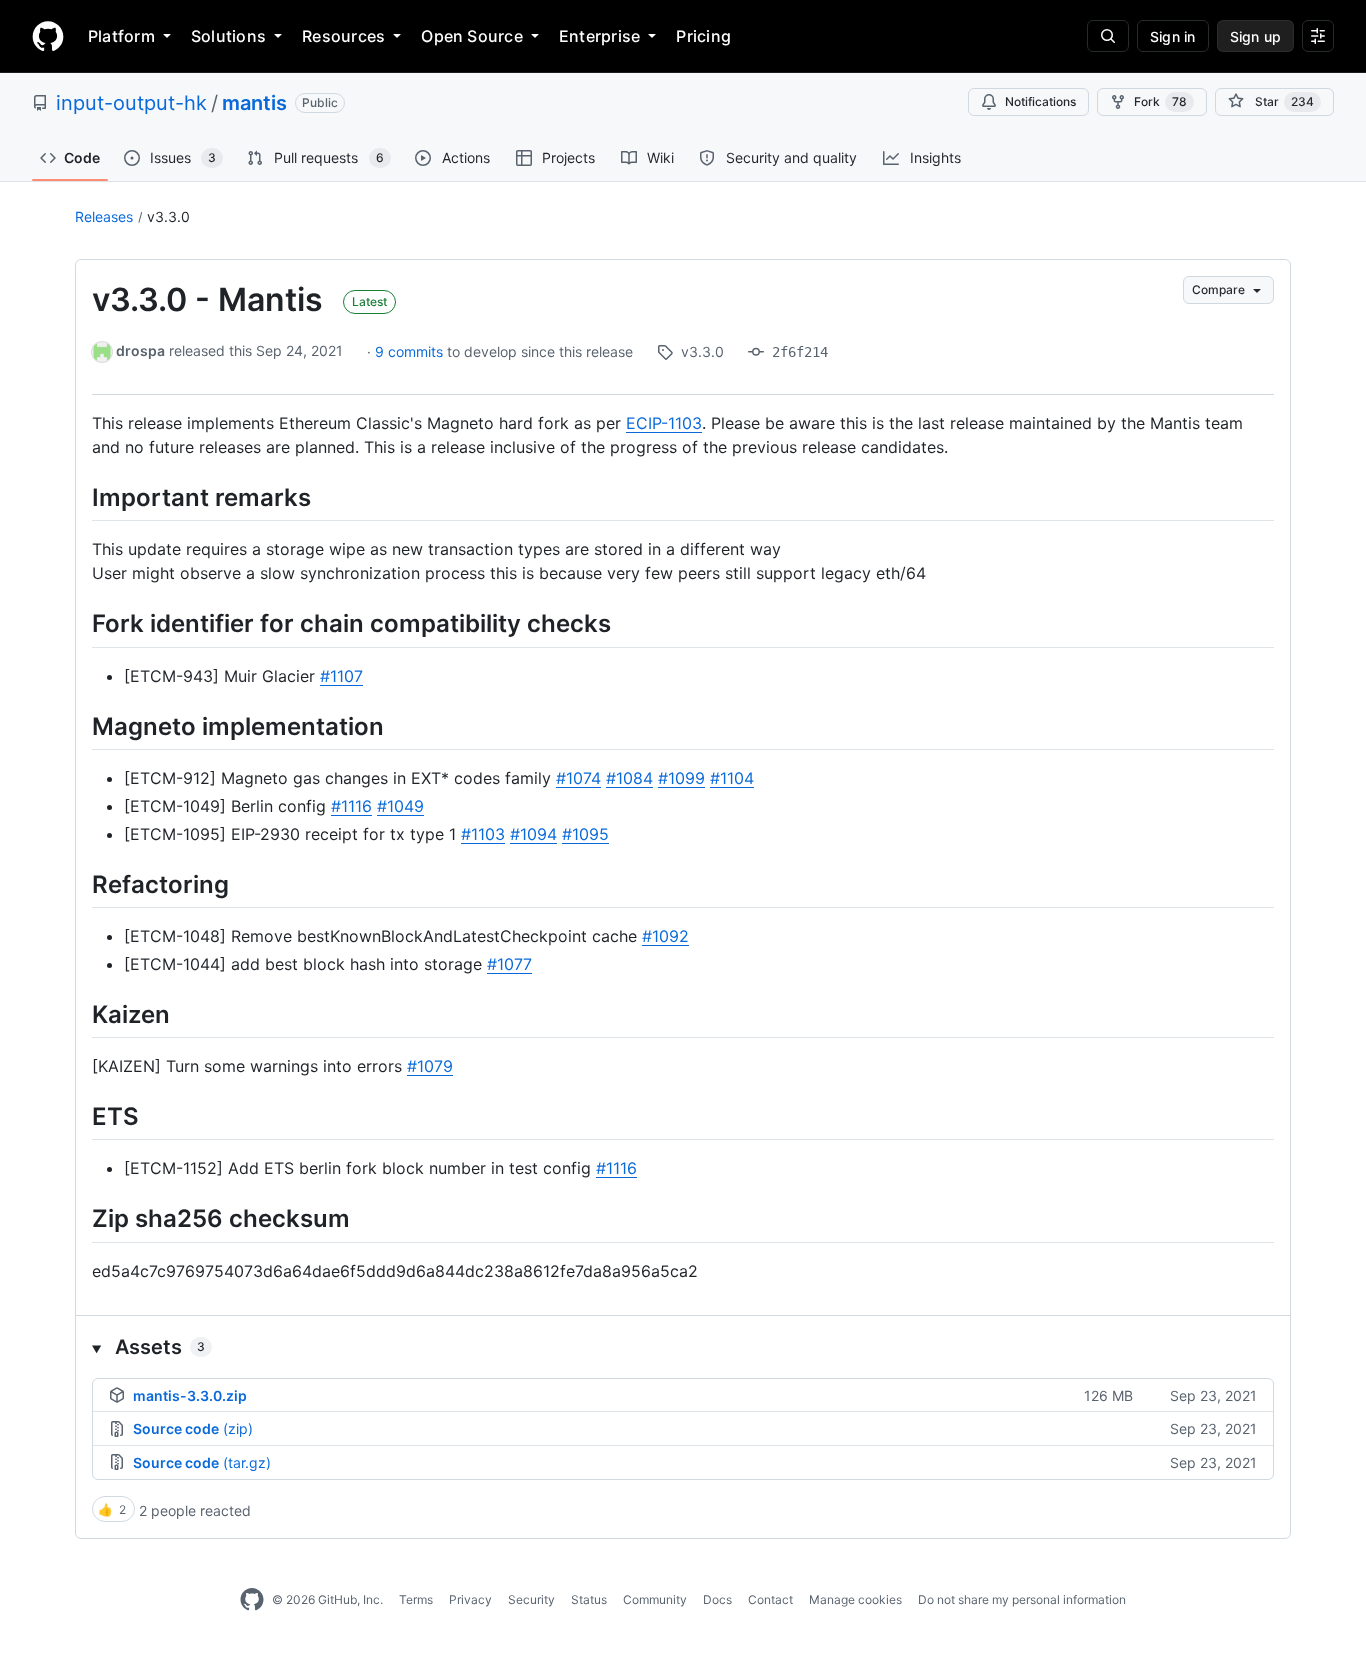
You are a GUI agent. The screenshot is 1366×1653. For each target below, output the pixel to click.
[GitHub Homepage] (252, 1600)
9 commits (411, 351)
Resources (343, 36)
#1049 (400, 806)
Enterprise (599, 36)
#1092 (665, 936)
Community (655, 1599)
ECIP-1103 (664, 423)
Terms (416, 1599)
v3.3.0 (168, 216)
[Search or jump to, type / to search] (1108, 36)
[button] (683, 1347)
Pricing (703, 36)
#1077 (509, 964)
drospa (140, 350)
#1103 (483, 834)
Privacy (470, 1599)
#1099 (681, 778)
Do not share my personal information (1022, 1599)
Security (531, 1599)
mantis (254, 103)
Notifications (1040, 101)
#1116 (351, 806)
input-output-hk (131, 103)
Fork (1160, 101)
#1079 (430, 1066)
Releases (104, 216)
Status (589, 1599)
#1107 (341, 676)
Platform (121, 36)
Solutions (228, 36)
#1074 (578, 778)
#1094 (533, 834)
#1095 (585, 834)
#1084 (629, 778)
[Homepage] (48, 36)
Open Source (472, 36)
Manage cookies (855, 1599)
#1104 (732, 778)
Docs (717, 1599)
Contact (770, 1599)
